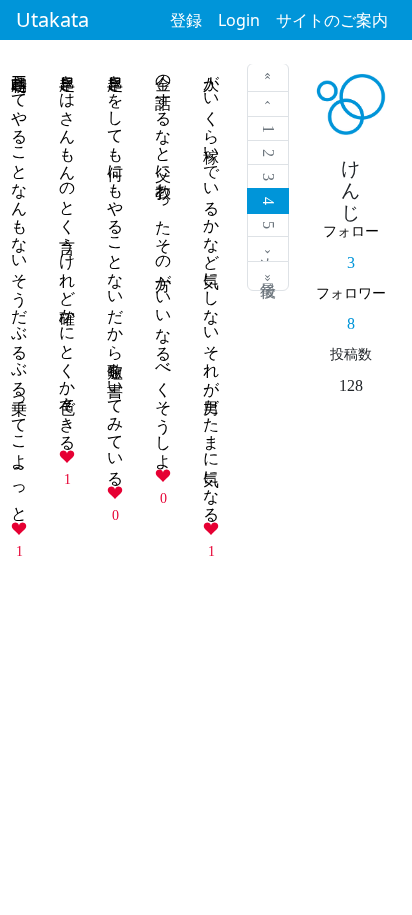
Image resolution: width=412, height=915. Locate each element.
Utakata (52, 19)
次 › (268, 249)
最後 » (268, 276)
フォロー (351, 231)
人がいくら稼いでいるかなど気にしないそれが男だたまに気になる (211, 289)
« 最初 (268, 78)
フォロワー (351, 293)
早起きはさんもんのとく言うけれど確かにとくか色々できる (67, 253)
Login (239, 20)
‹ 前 (268, 104)
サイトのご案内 (332, 20)
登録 (186, 20)
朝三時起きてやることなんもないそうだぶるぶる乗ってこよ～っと (19, 289)
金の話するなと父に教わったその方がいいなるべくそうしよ (163, 262)
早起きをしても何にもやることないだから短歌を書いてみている (115, 271)
